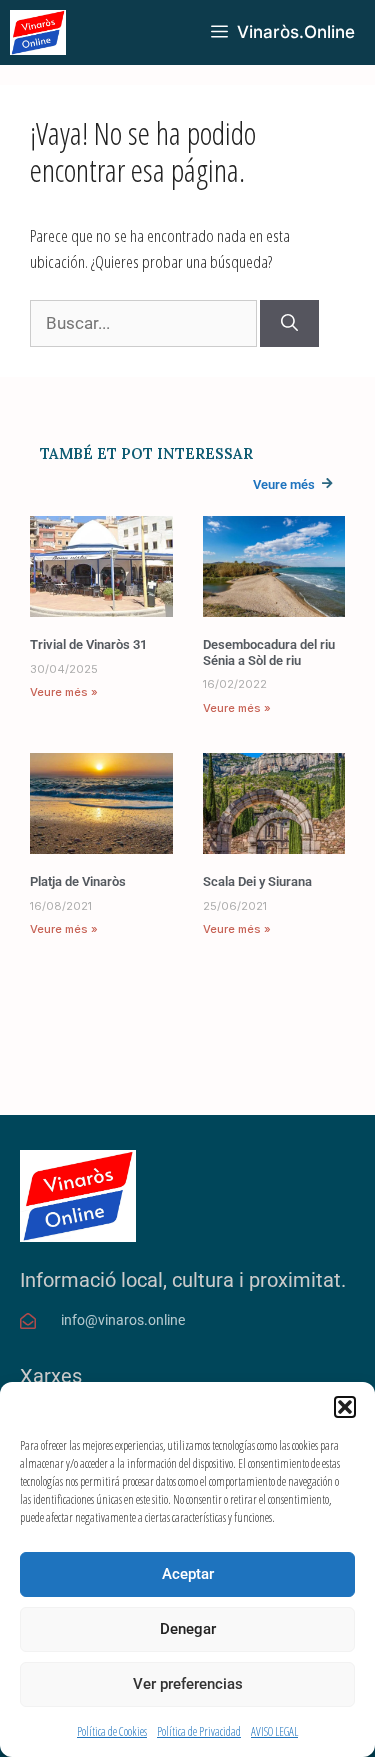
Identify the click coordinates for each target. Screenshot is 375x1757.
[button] (345, 1407)
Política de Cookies (112, 1731)
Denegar (188, 1629)
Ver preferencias (188, 1684)
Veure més (284, 484)
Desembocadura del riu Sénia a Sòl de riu (269, 652)
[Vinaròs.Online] (38, 32)
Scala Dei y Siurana (257, 881)
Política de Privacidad (199, 1731)
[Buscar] (289, 324)
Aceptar (188, 1574)
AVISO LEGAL (274, 1731)
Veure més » (64, 692)
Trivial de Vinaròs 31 (88, 644)
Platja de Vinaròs (78, 881)
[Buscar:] (145, 322)
